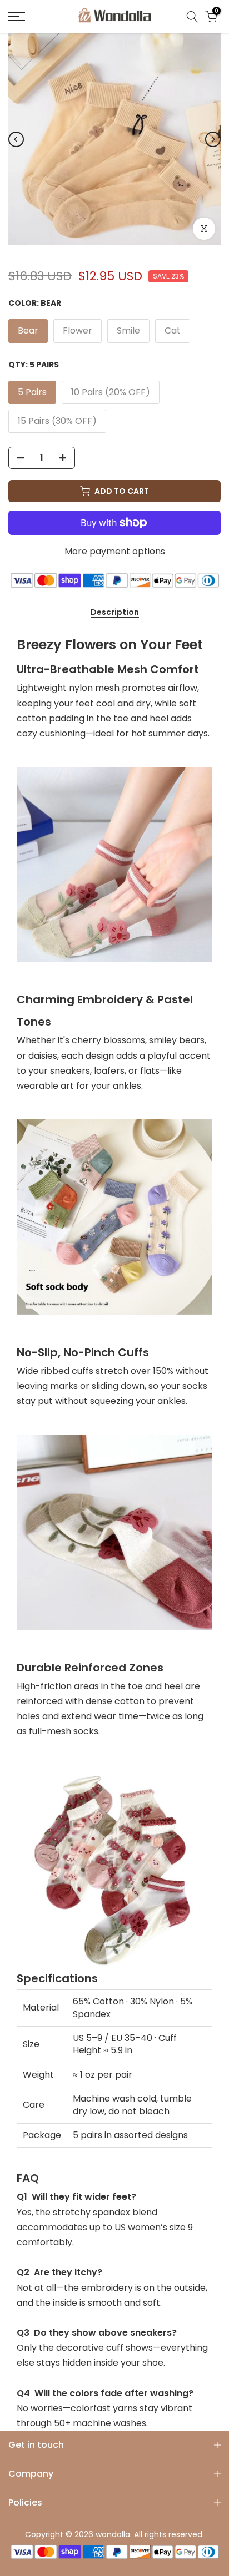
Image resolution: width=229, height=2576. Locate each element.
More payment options (115, 551)
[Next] (213, 139)
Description (115, 613)
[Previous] (16, 139)
